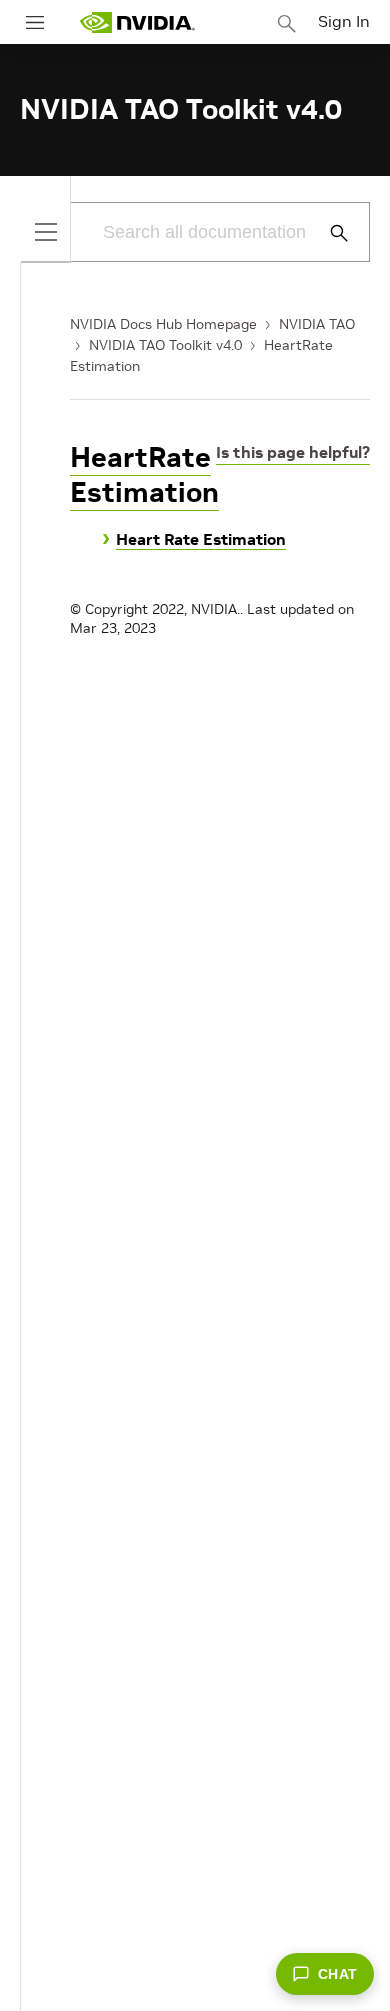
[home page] (137, 22)
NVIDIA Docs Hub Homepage (163, 324)
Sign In (344, 21)
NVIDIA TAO (317, 324)
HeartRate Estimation (144, 475)
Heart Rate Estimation (201, 539)
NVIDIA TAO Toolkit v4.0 (165, 345)
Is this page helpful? (293, 452)
